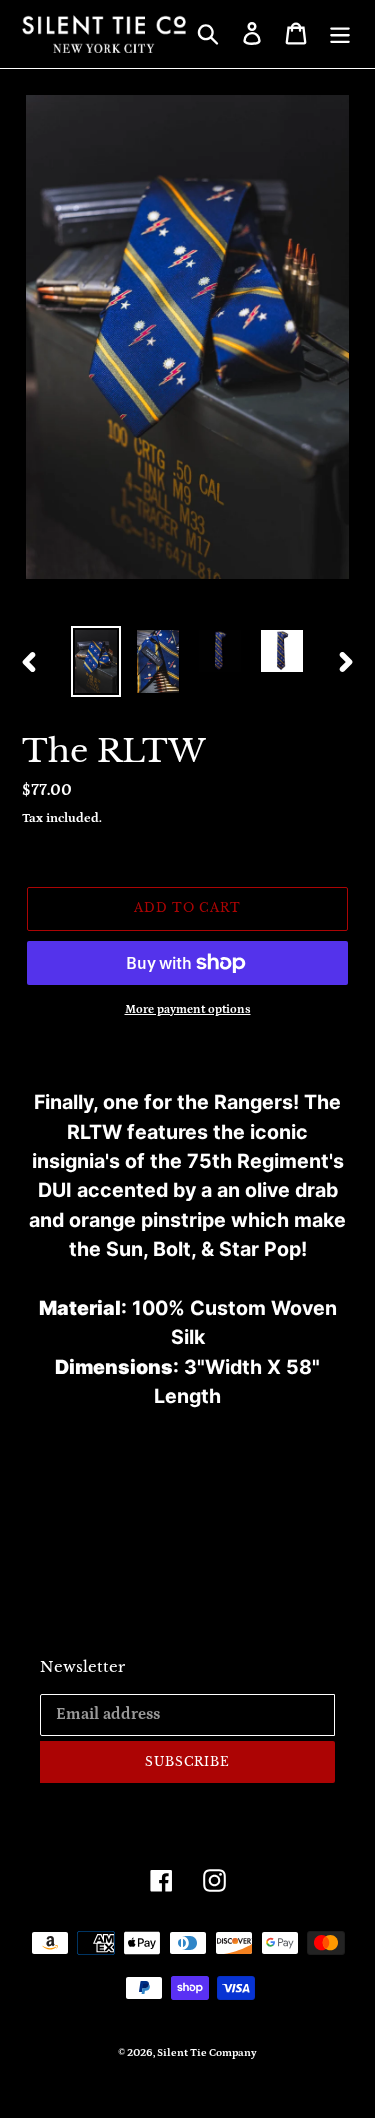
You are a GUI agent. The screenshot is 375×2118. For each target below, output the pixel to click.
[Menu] (340, 33)
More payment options (188, 1009)
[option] (96, 661)
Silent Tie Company (207, 2053)
